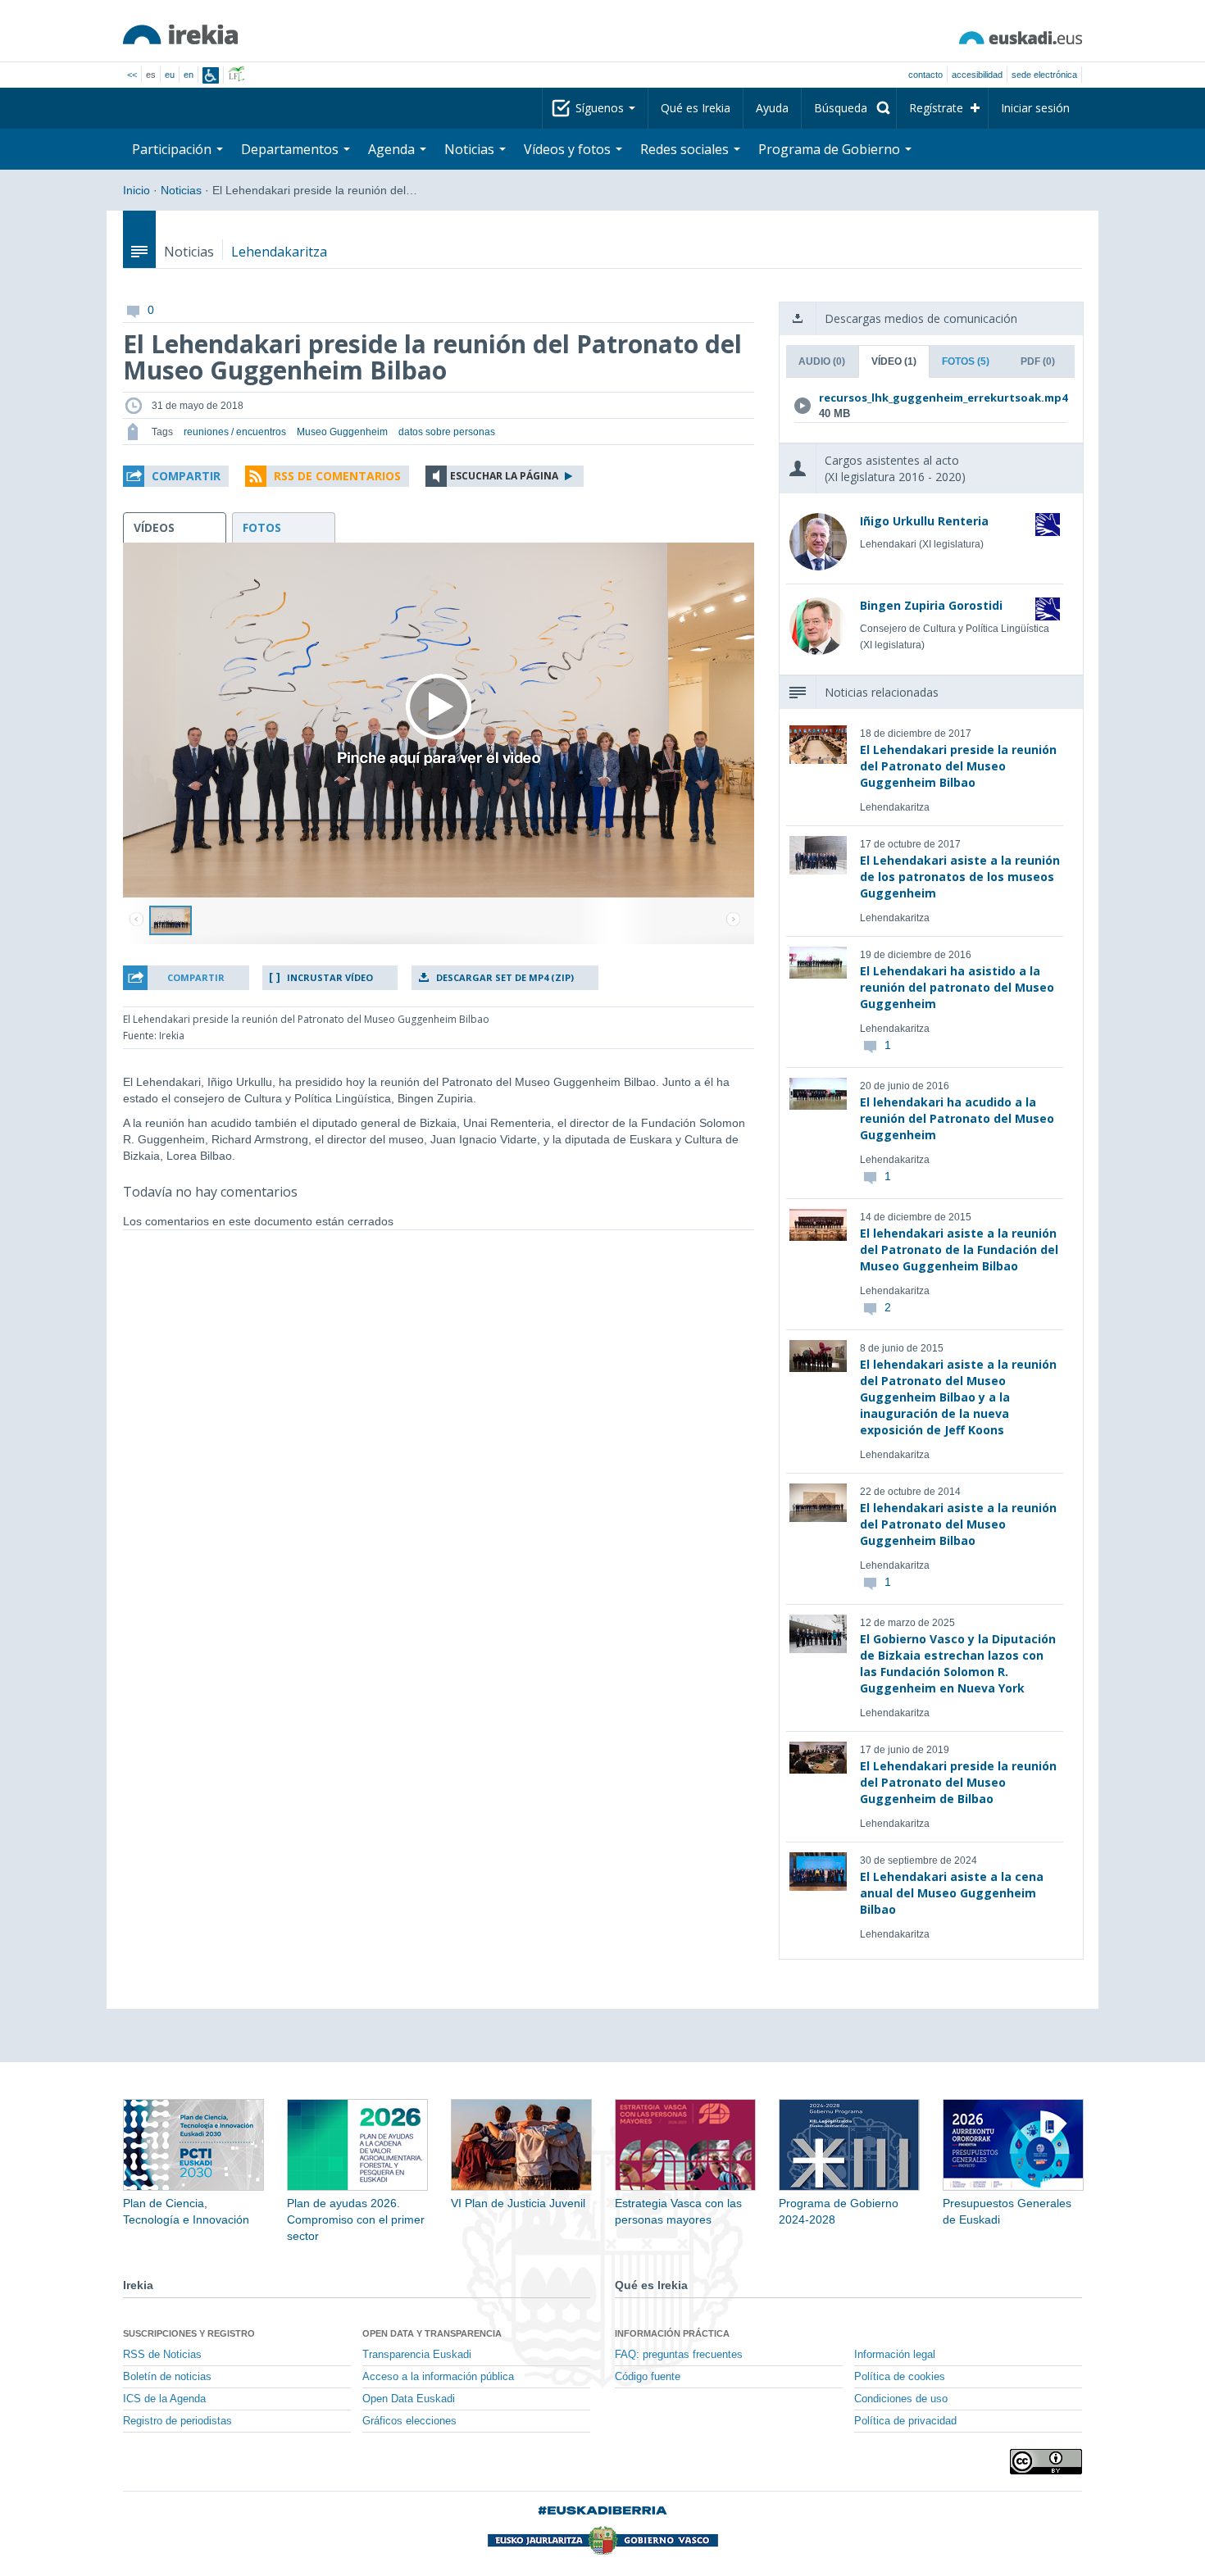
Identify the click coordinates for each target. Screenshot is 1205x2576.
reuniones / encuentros (235, 432)
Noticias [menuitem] (471, 149)
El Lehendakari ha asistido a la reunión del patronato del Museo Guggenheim (957, 987)
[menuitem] (849, 108)
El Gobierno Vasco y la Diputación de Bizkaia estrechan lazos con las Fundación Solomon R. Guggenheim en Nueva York (958, 1663)
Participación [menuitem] (173, 149)
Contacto (925, 75)
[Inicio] (180, 34)
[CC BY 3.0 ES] (1046, 2462)
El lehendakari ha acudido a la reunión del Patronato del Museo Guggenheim (957, 1118)
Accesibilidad (977, 75)
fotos (262, 527)
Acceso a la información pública (438, 2377)
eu (170, 75)
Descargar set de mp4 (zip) (505, 977)
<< (132, 75)
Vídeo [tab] (894, 361)
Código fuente (648, 2377)
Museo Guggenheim (342, 432)
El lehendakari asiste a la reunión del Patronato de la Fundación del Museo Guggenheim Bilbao (959, 1249)
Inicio (136, 190)
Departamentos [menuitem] (291, 149)
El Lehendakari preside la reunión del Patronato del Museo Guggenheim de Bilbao (958, 1782)
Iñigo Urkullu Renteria (924, 521)
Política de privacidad (905, 2421)
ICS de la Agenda (164, 2399)
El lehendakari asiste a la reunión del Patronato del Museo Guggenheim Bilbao (958, 1524)
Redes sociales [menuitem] (686, 149)
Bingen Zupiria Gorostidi (931, 605)
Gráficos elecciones (409, 2421)
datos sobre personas (447, 432)
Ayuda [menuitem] (772, 108)
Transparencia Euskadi (417, 2355)
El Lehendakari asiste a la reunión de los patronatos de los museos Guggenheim (960, 877)
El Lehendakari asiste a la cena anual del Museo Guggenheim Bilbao (952, 1893)
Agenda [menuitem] (393, 149)
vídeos (154, 527)
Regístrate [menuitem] (936, 108)
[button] (176, 476)
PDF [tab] (1038, 361)
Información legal (895, 2355)
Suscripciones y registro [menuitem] (189, 2333)
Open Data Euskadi (409, 2399)
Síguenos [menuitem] (601, 108)
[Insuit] (211, 75)
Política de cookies (900, 2377)
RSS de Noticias (162, 2355)
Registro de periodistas (177, 2421)
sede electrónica (1044, 75)
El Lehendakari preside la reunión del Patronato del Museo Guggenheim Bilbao (958, 766)
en (189, 75)
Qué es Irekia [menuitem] (696, 108)
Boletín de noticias (167, 2377)
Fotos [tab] (966, 361)
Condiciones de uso (901, 2399)
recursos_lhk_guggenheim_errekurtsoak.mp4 (928, 398)
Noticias (181, 190)
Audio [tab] (822, 361)
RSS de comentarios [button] (337, 476)
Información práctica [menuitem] (672, 2333)
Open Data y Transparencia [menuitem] (432, 2333)
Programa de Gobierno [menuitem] (831, 149)
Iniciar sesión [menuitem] (1035, 108)
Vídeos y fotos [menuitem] (569, 149)
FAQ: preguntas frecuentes (679, 2355)
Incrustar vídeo (330, 977)
